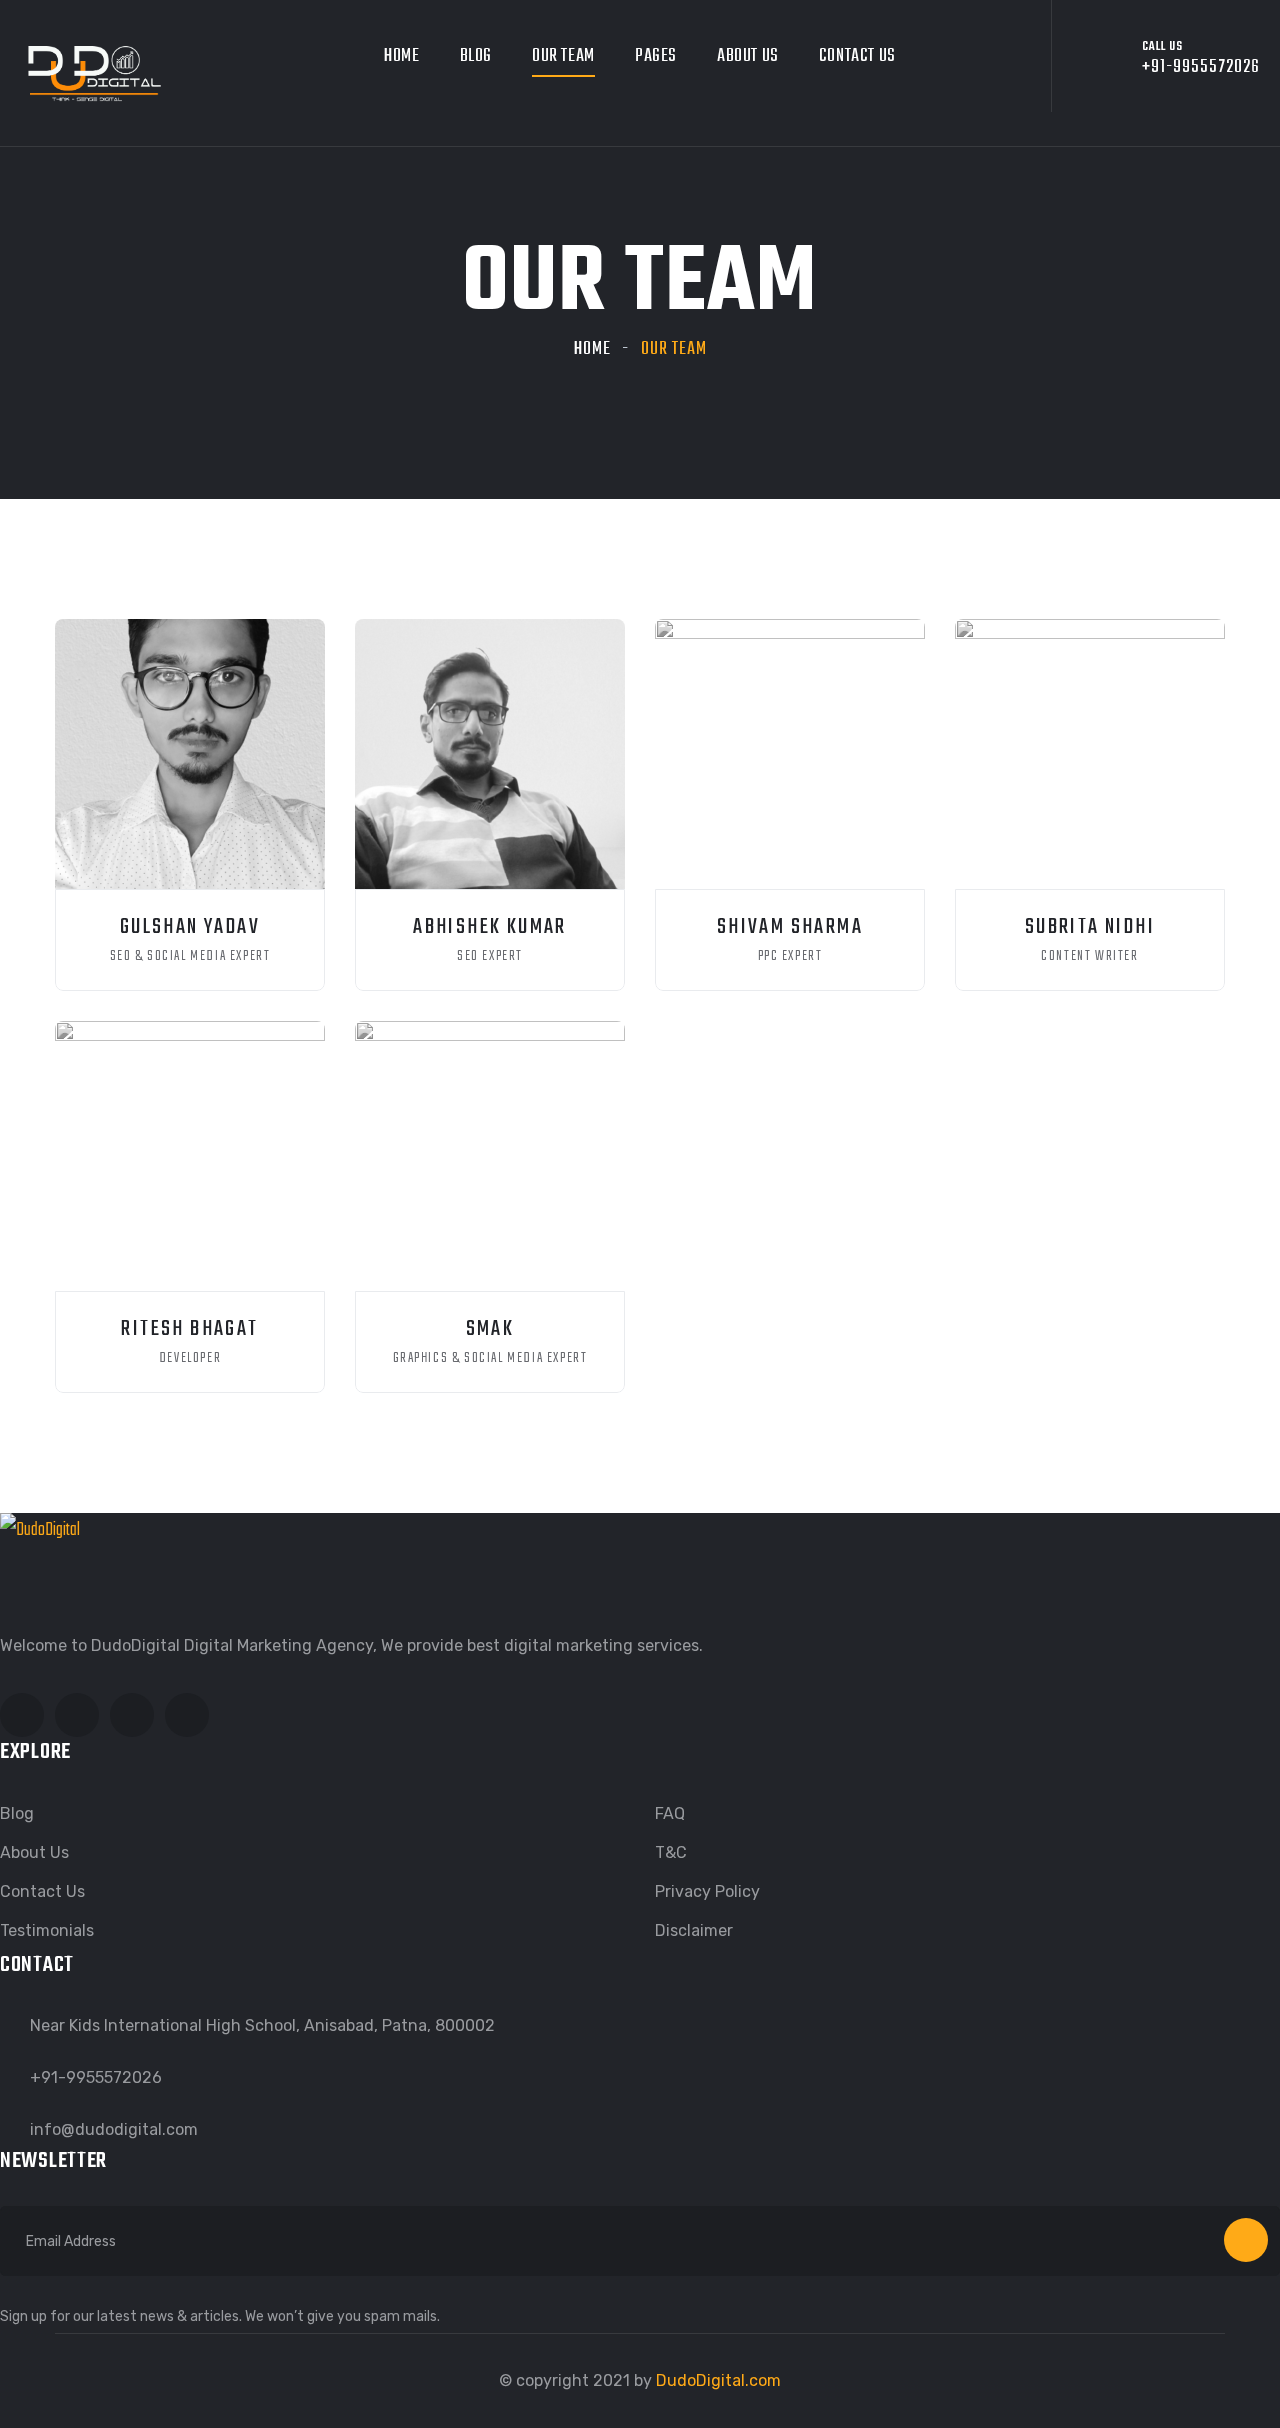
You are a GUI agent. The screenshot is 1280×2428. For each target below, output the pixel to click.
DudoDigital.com (718, 2380)
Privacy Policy (707, 1891)
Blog (476, 56)
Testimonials (47, 1930)
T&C (671, 1852)
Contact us (857, 56)
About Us (748, 56)
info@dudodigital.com (114, 2129)
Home (401, 56)
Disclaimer (694, 1930)
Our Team (563, 56)
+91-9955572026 (96, 2077)
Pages (656, 56)
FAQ (670, 1813)
